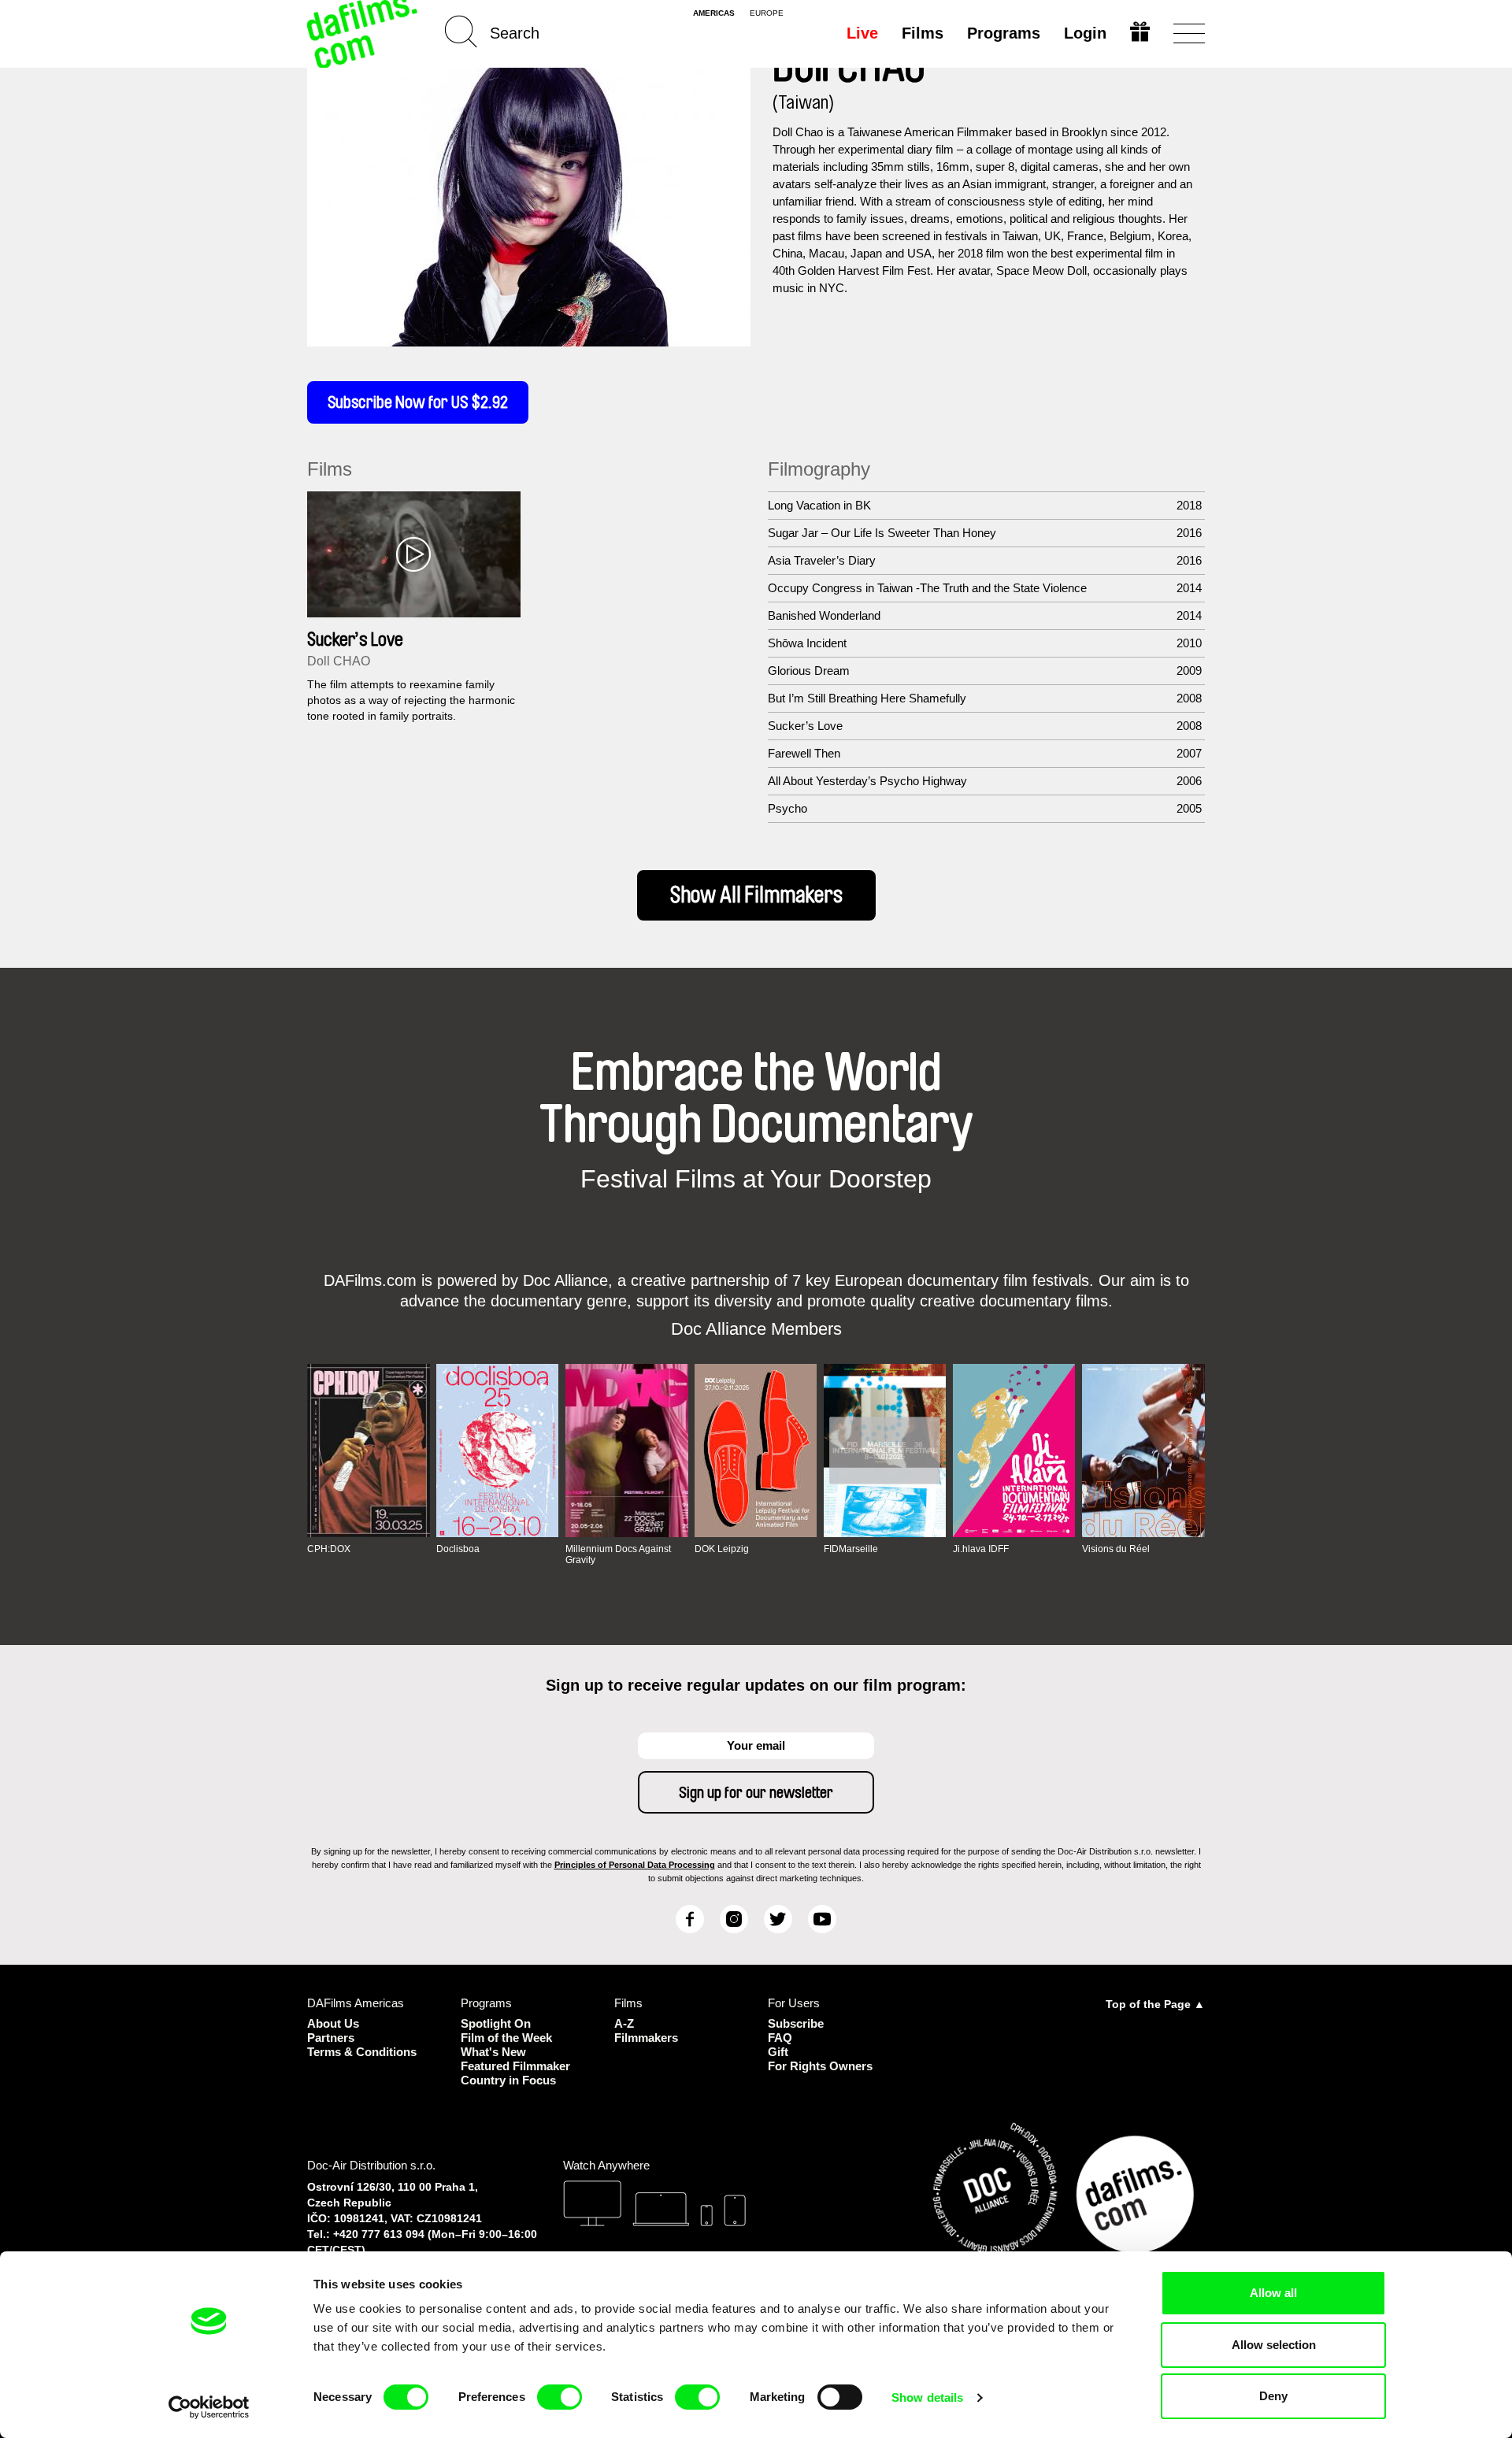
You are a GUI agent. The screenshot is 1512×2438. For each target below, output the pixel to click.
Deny (1273, 2396)
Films (923, 33)
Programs (1004, 33)
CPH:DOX (329, 1549)
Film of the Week (506, 2038)
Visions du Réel (1116, 1549)
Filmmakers (646, 2038)
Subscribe (796, 2023)
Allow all (1273, 2293)
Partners (331, 2038)
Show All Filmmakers (756, 895)
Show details (927, 2397)
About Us (333, 2023)
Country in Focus (508, 2080)
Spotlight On (496, 2023)
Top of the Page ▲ (1155, 2004)
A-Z (624, 2023)
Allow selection (1274, 2345)
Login (1085, 33)
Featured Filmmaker (515, 2066)
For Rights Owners (820, 2066)
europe (767, 13)
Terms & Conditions (362, 2052)
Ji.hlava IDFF (981, 1549)
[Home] (364, 33)
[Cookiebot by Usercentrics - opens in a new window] (209, 2407)
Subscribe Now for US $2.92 (418, 402)
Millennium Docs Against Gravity (618, 1554)
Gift (778, 2052)
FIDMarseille (851, 1549)
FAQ (780, 2038)
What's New (493, 2052)
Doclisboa (458, 1549)
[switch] (560, 2397)
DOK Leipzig (722, 1549)
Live (862, 33)
